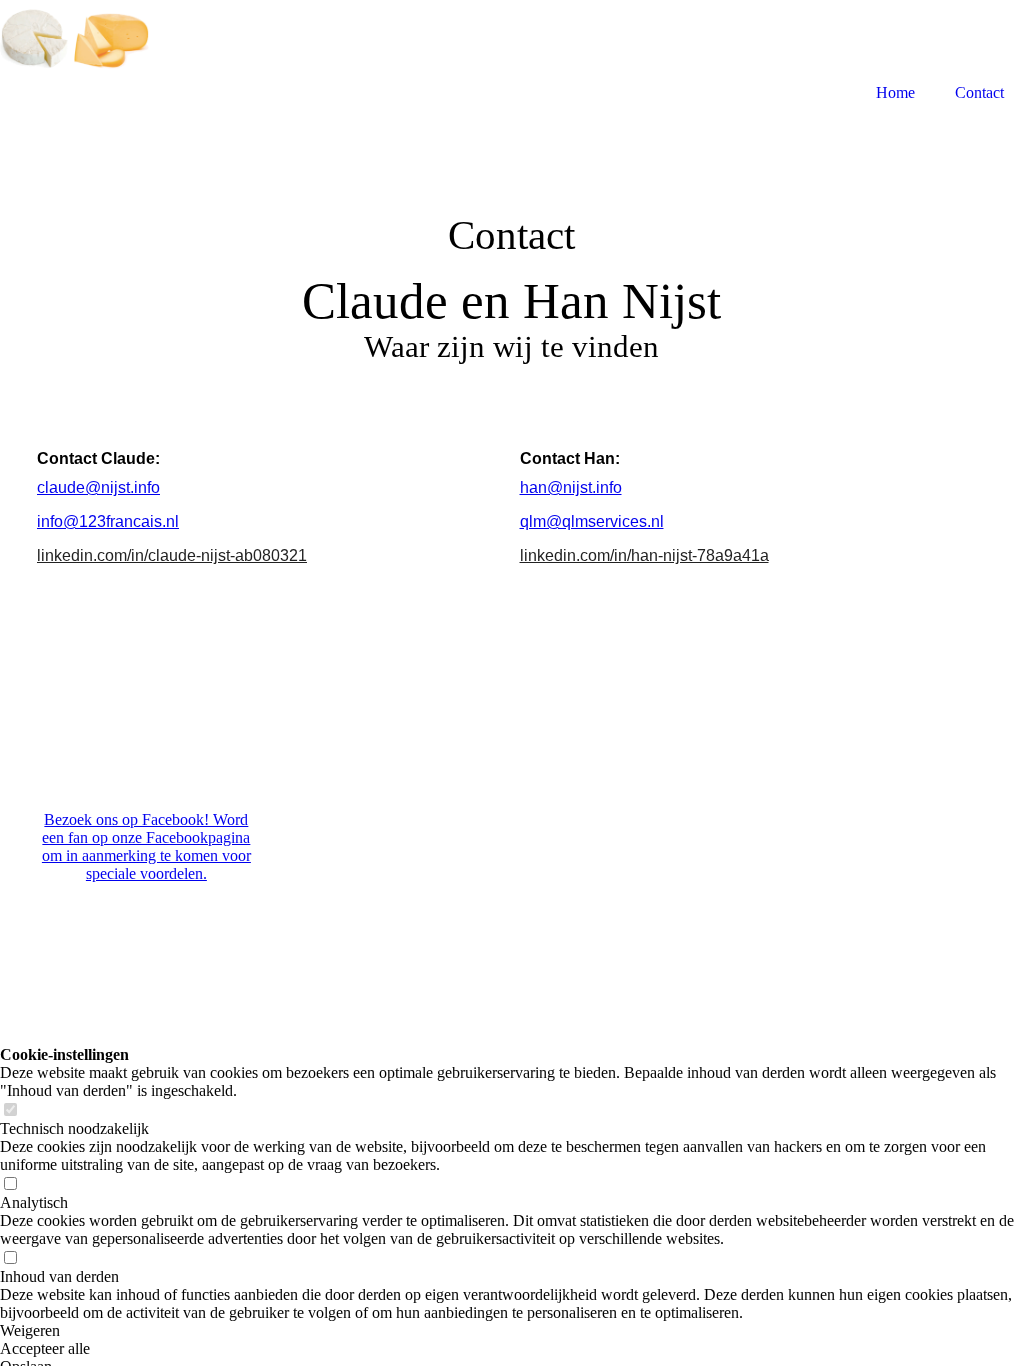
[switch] (10, 1110)
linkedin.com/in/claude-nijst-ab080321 (172, 555)
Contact (979, 92)
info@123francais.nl (108, 521)
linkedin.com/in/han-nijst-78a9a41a (644, 555)
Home (895, 92)
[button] (512, 1331)
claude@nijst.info (98, 487)
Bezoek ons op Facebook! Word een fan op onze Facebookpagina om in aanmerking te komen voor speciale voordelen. (146, 846)
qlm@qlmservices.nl (592, 521)
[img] (75, 52)
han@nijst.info (571, 487)
